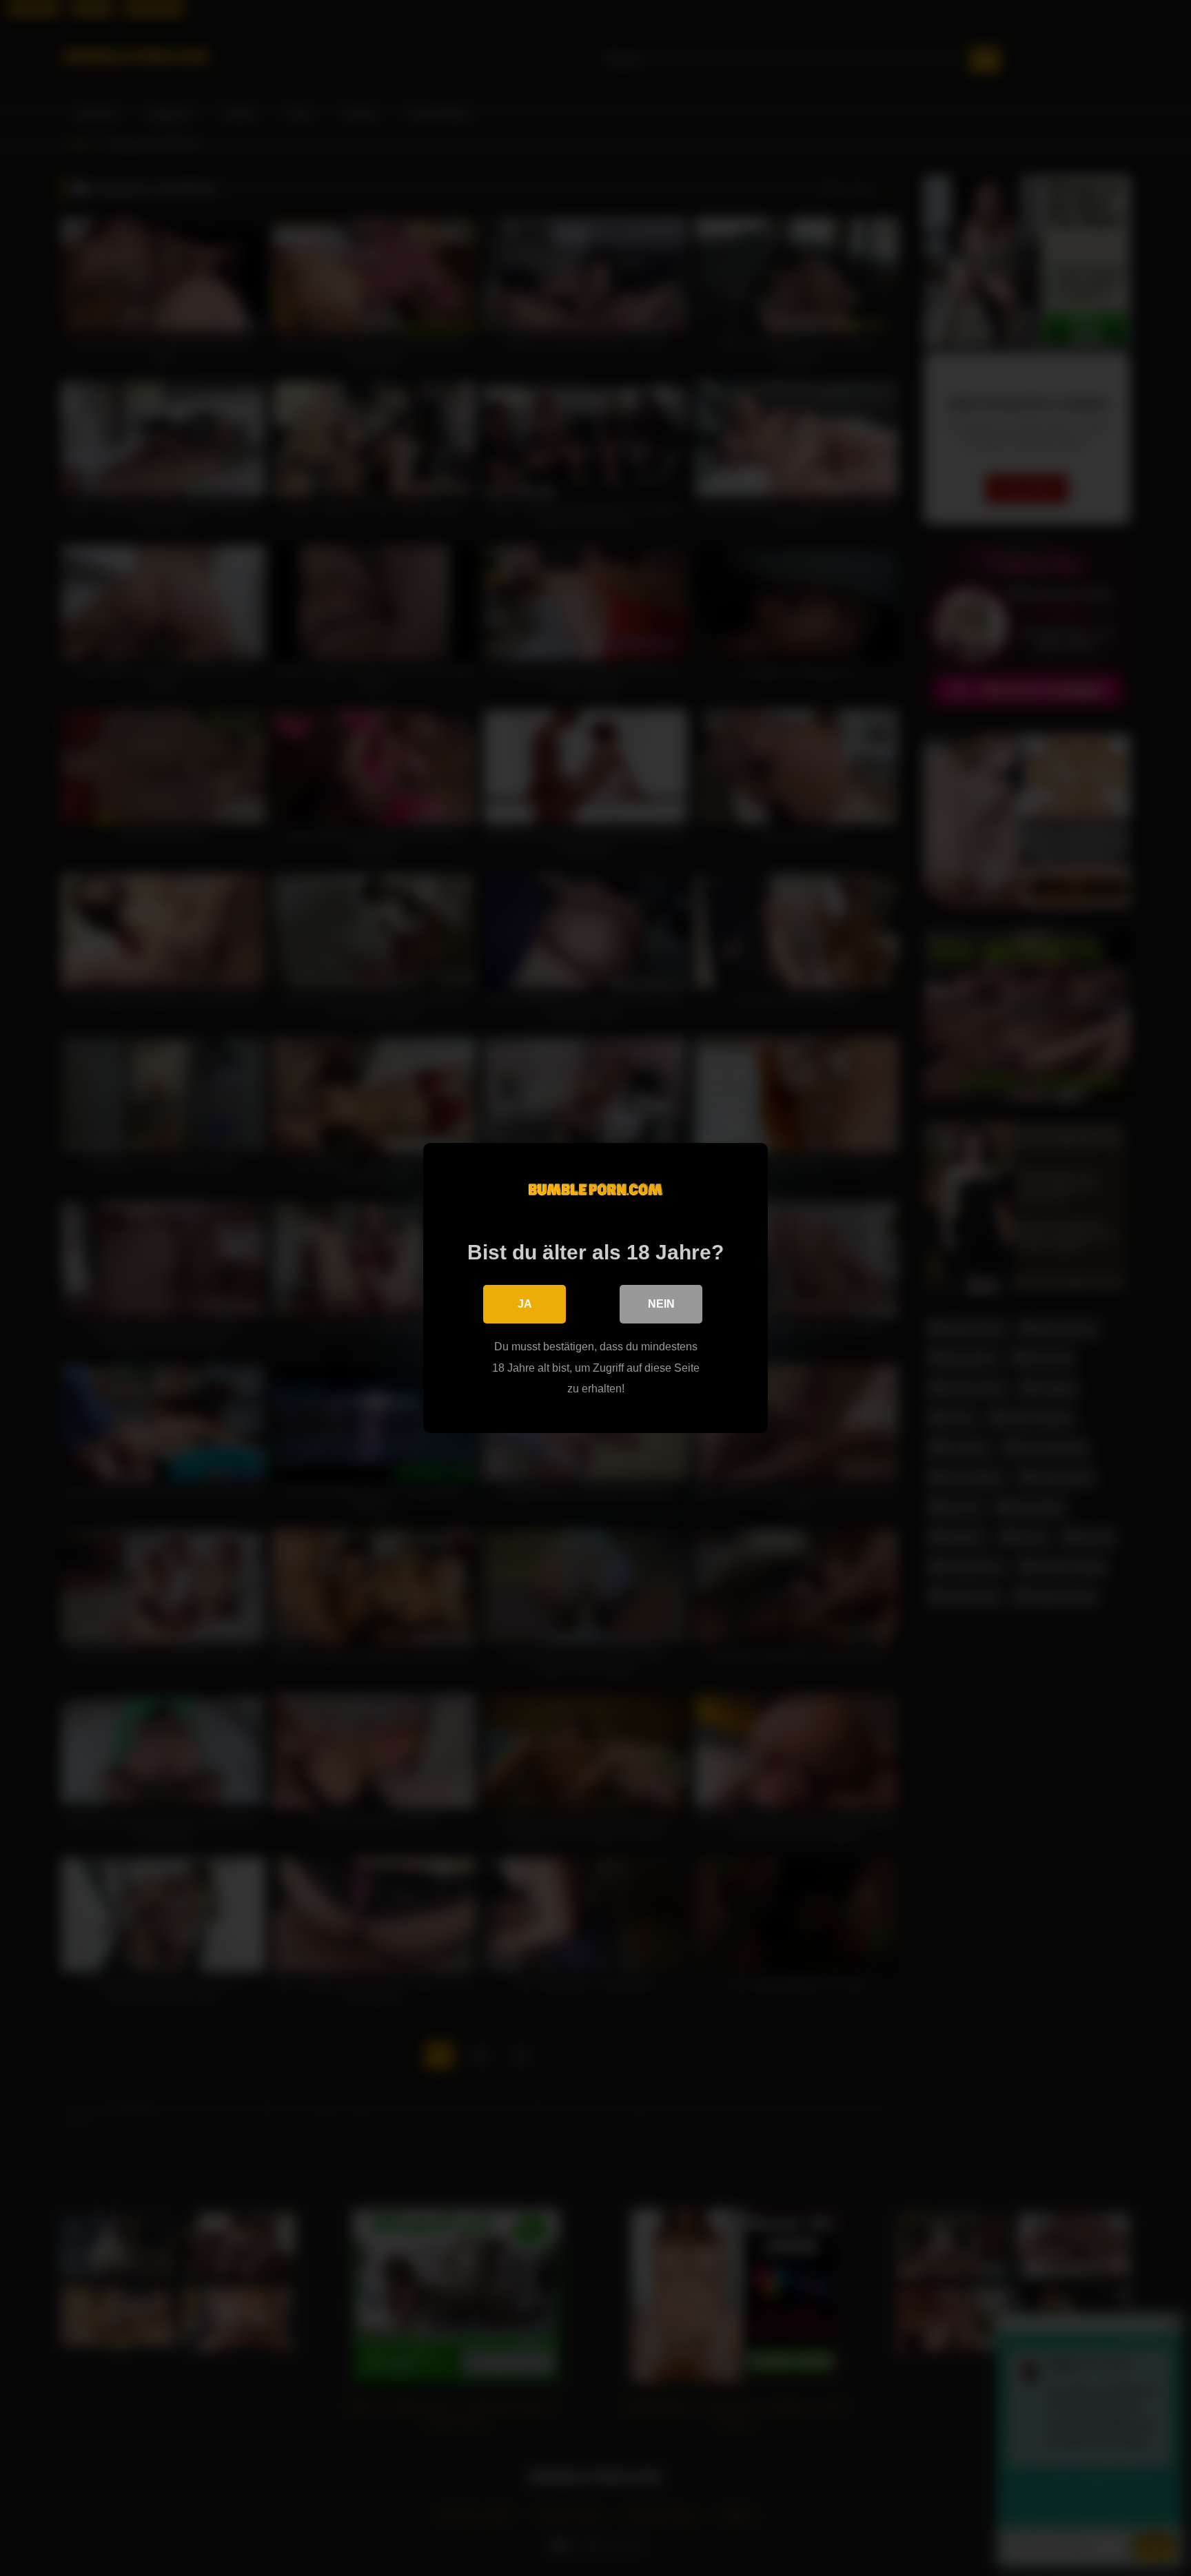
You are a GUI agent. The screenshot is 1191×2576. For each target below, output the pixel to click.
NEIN (661, 1304)
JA (525, 1304)
